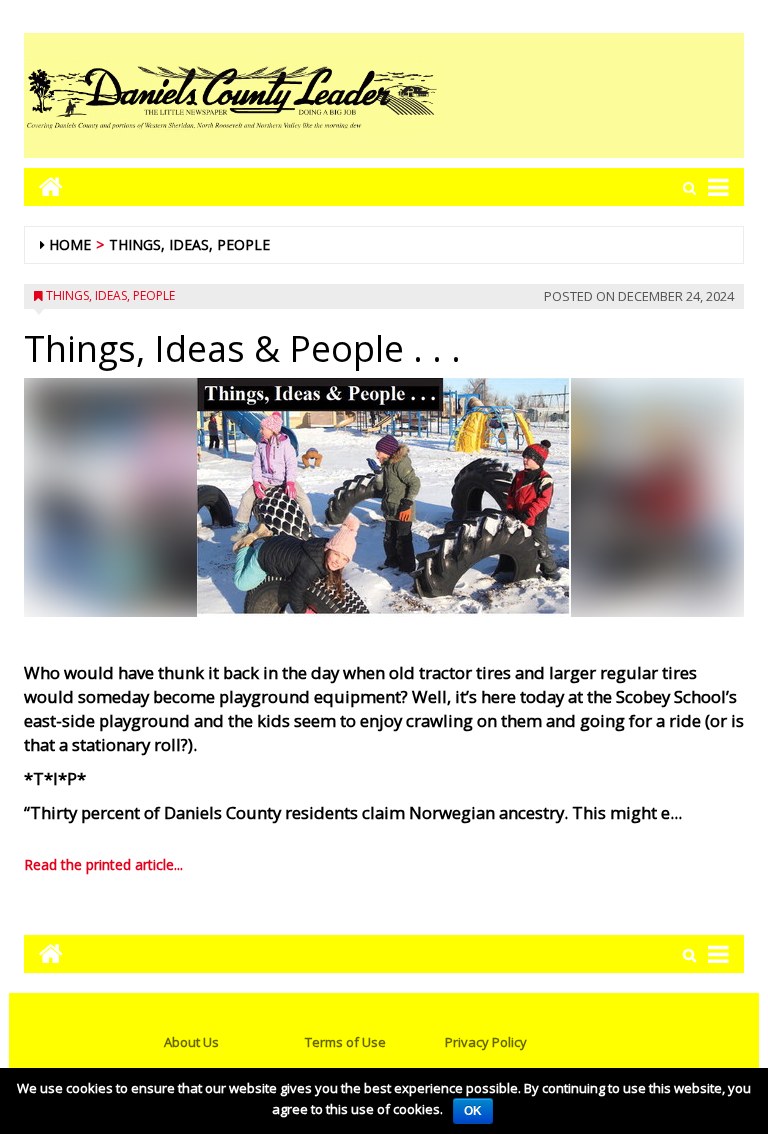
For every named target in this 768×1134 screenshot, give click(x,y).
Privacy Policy (486, 1042)
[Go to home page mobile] (43, 186)
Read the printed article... (103, 864)
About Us (191, 1042)
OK (473, 1111)
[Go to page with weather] (594, 95)
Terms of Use (345, 1042)
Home (70, 244)
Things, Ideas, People (189, 244)
